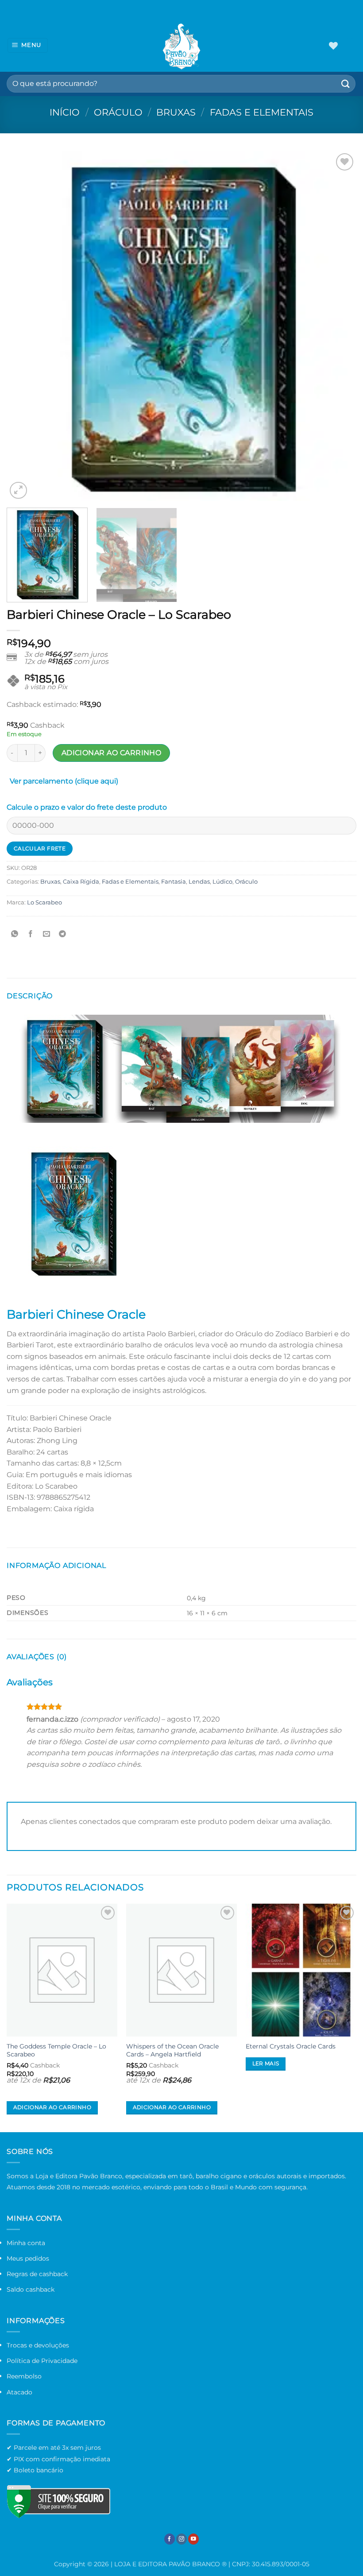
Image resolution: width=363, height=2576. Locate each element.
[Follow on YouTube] (193, 2539)
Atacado (19, 2392)
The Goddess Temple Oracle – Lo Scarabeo (56, 2050)
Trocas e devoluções (38, 2345)
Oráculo (118, 112)
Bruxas (176, 112)
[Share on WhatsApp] (15, 934)
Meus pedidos (28, 2258)
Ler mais (266, 2064)
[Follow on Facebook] (170, 2539)
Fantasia (174, 882)
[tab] (64, 783)
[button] (28, 45)
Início (65, 112)
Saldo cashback (31, 2289)
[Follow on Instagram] (181, 2539)
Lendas (199, 882)
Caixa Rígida (81, 882)
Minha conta (26, 2243)
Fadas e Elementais (262, 112)
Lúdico (222, 882)
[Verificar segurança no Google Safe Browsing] (58, 2501)
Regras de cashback (37, 2274)
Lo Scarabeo (44, 902)
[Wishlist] (333, 46)
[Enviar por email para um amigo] (47, 934)
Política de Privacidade (42, 2361)
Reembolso (24, 2376)
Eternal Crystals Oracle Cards (291, 2046)
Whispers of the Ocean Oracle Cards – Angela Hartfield (172, 2050)
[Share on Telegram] (63, 934)
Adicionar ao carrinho (112, 753)
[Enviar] (346, 83)
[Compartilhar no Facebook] (31, 934)
